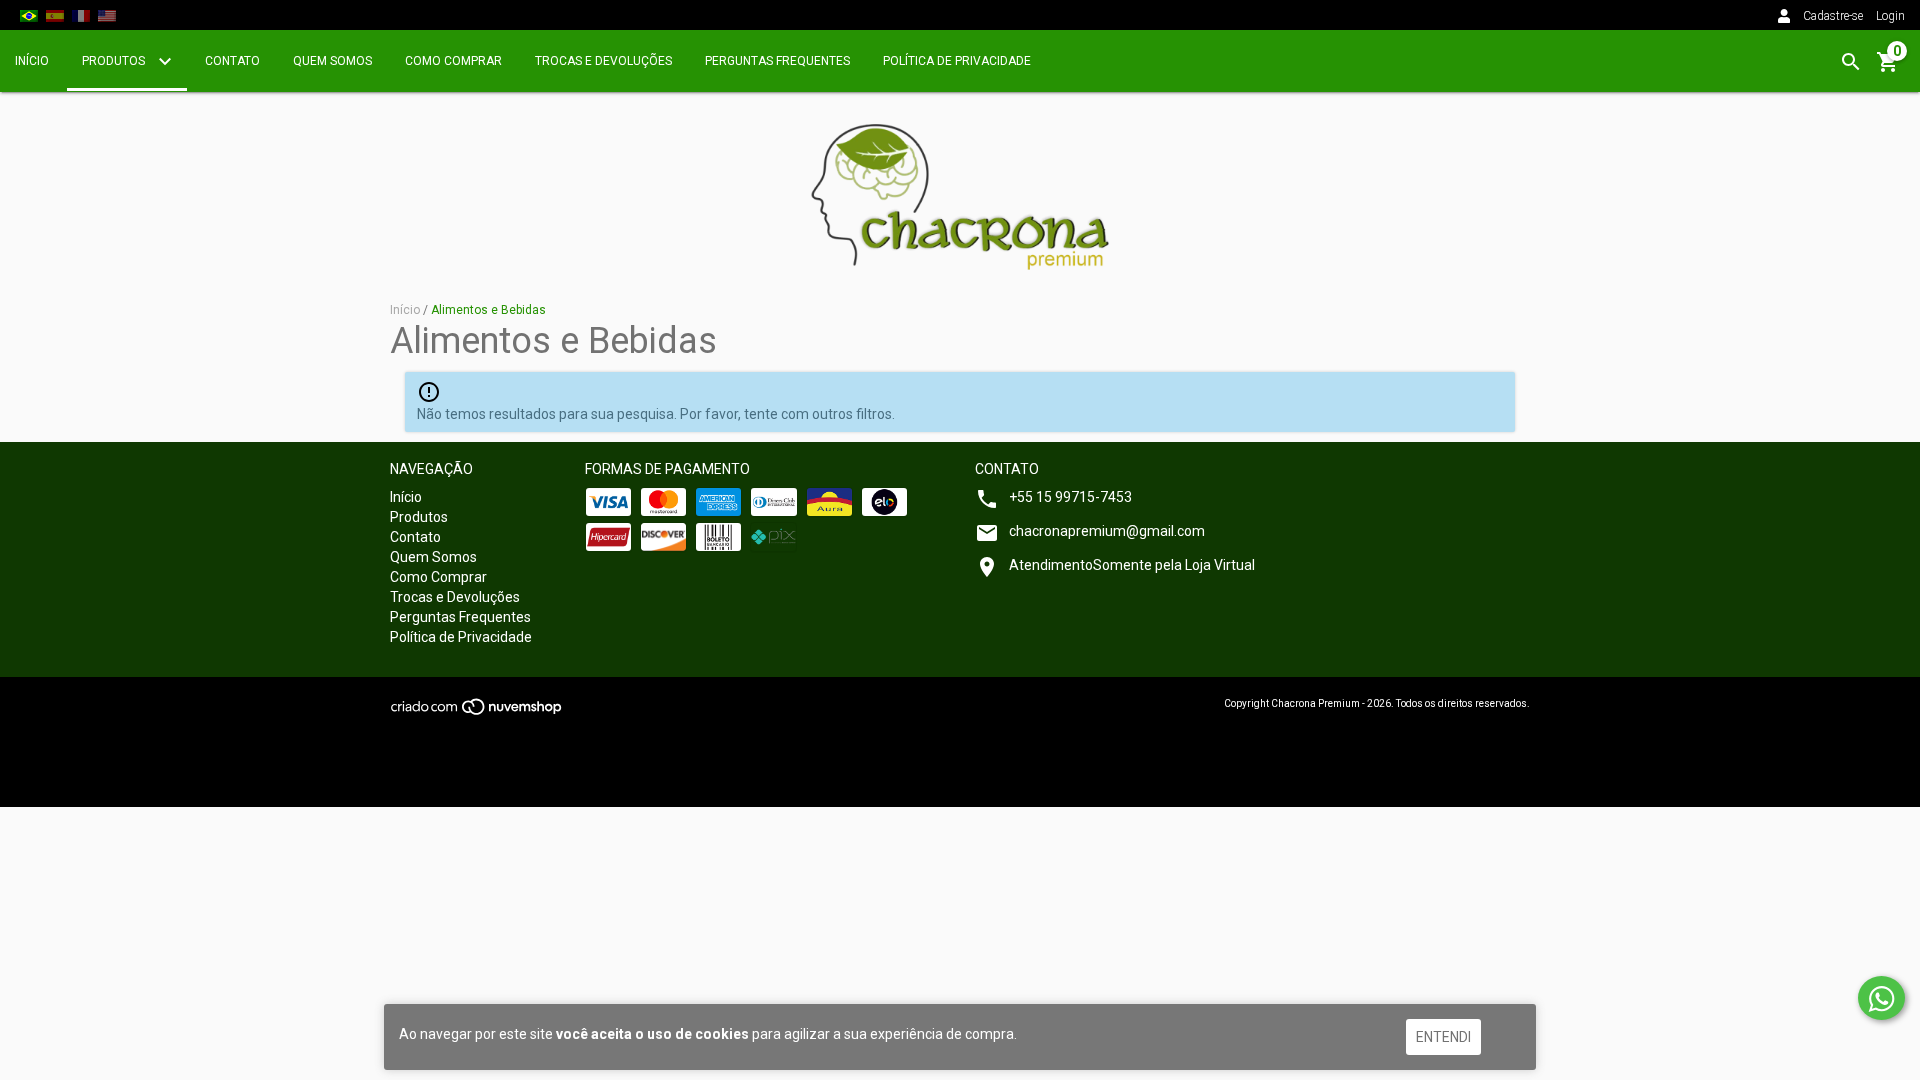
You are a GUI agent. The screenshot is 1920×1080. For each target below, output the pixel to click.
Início (32, 61)
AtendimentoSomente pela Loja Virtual (1132, 565)
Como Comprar (453, 61)
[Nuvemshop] (477, 713)
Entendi (1443, 1037)
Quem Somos (332, 61)
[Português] (29, 15)
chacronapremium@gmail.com (1107, 531)
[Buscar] (1851, 62)
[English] (107, 15)
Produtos (115, 61)
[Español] (55, 15)
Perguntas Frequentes (777, 61)
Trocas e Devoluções (603, 61)
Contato (232, 61)
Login (1890, 16)
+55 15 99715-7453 (1070, 497)
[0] (1888, 69)
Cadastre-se (1833, 16)
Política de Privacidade (957, 61)
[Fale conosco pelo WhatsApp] (1881, 998)
